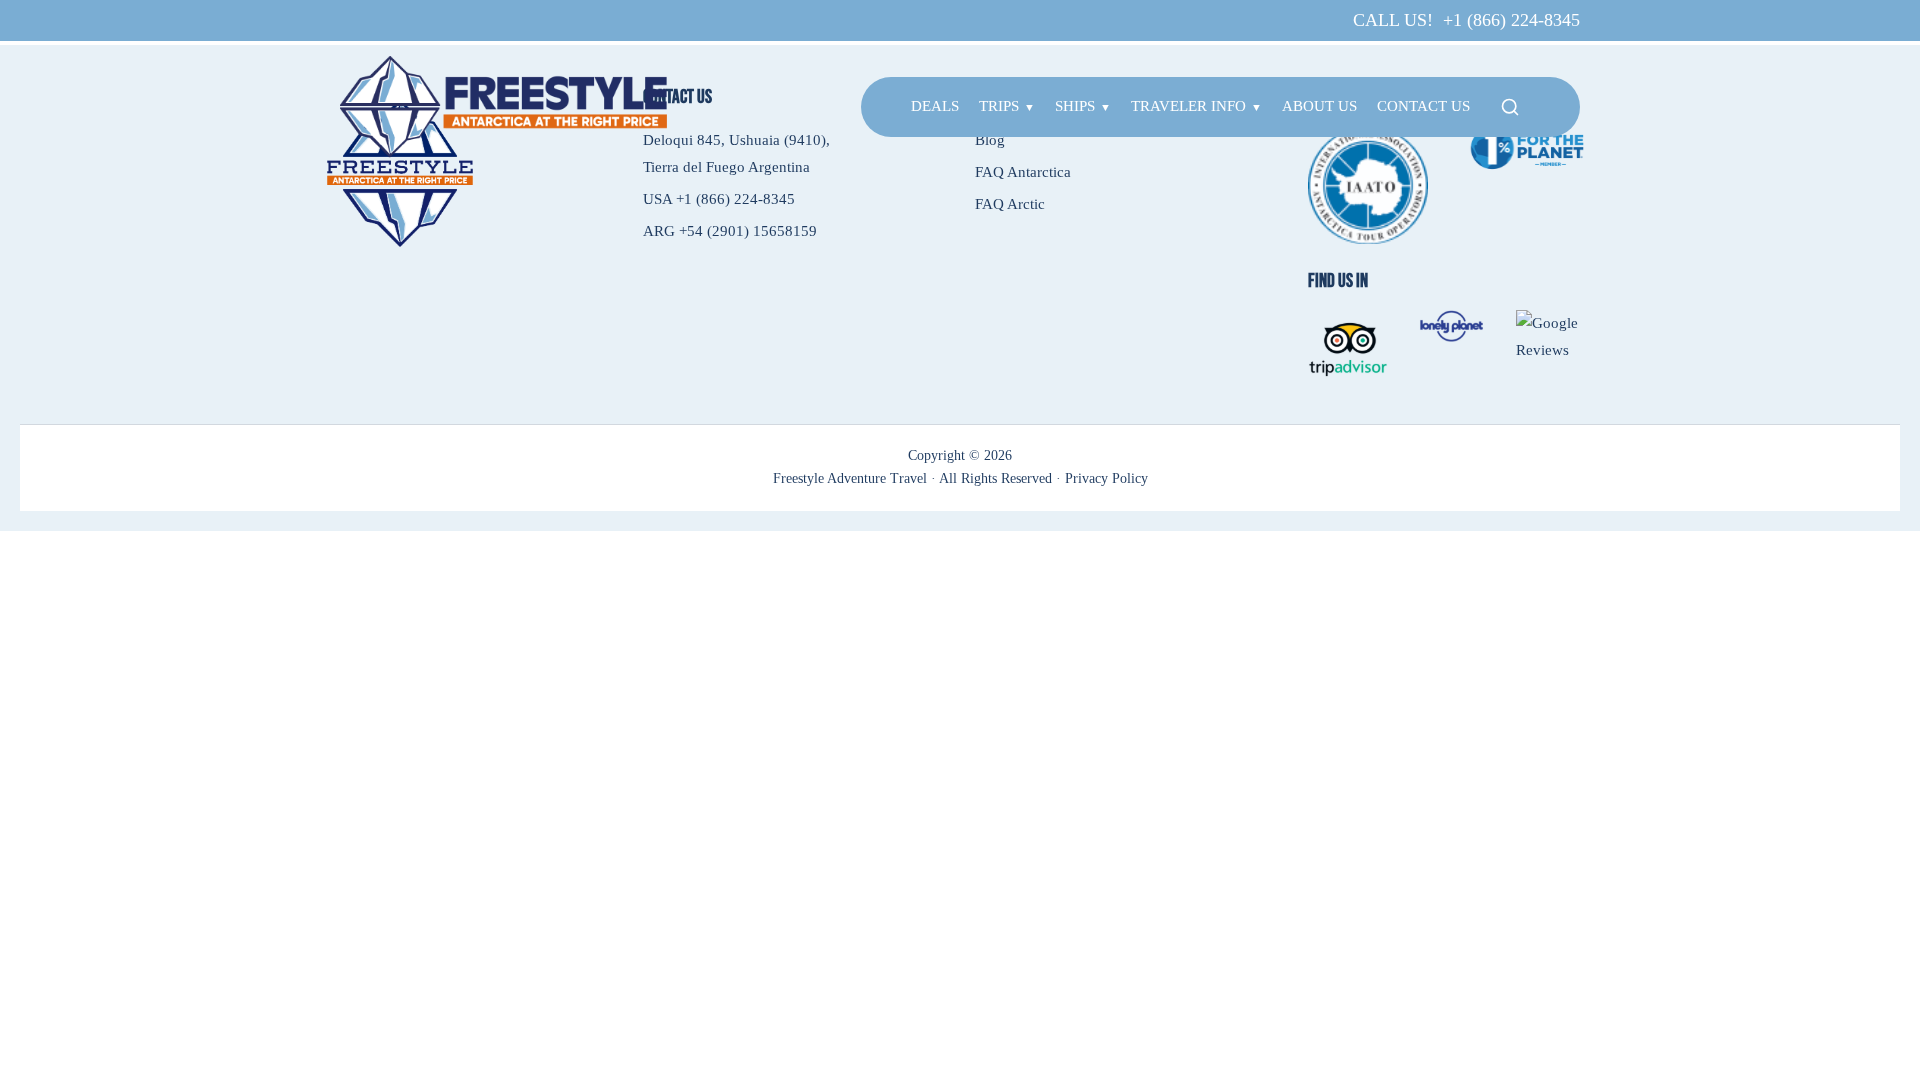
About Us (1319, 106)
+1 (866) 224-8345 (1511, 20)
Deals (935, 106)
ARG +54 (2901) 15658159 (730, 231)
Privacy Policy (1106, 478)
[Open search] (1510, 107)
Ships (1075, 106)
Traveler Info (1188, 106)
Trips (999, 106)
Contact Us (1423, 106)
